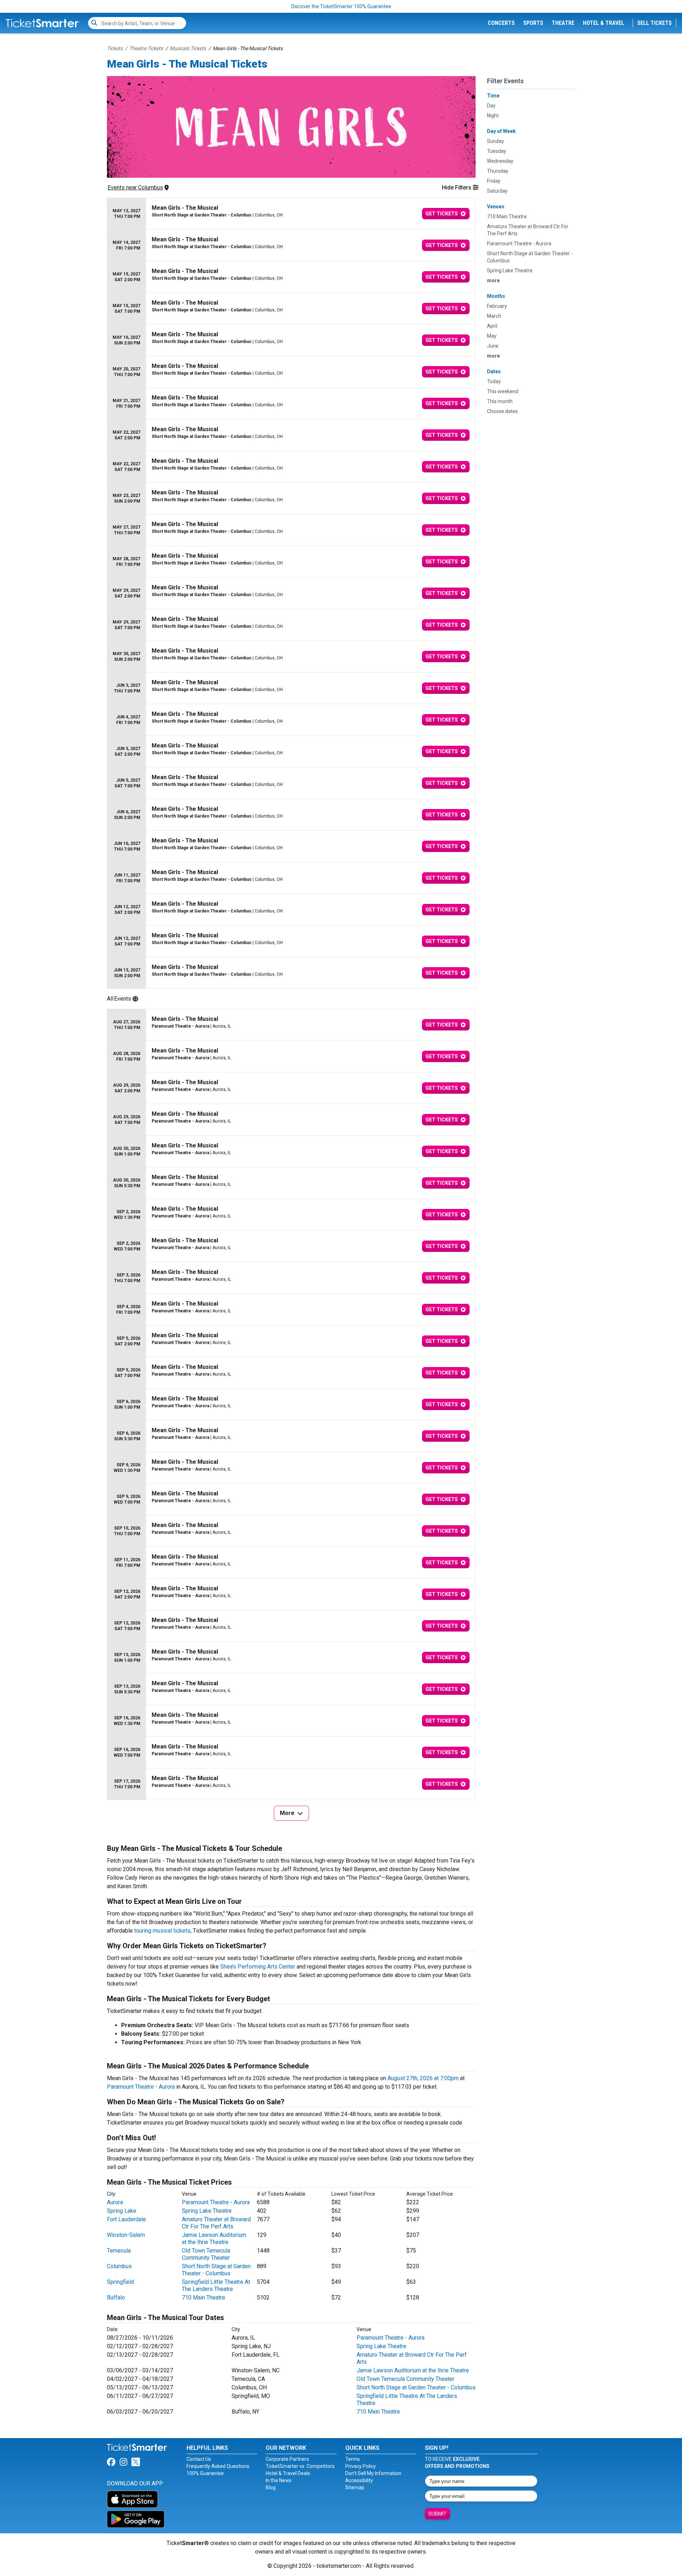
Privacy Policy (361, 2466)
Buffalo (116, 2297)
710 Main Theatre (204, 2297)
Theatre (563, 23)
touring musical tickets (162, 1931)
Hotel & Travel (603, 23)
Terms (353, 2459)
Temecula (119, 2251)
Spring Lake (122, 2211)
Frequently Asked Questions (218, 2466)
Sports (533, 23)
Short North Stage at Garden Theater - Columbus (216, 2270)
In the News (279, 2480)
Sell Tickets (654, 23)
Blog (271, 2487)
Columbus (119, 2266)
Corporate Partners (287, 2459)
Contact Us (199, 2459)
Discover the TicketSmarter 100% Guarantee (341, 6)
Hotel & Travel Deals (288, 2473)
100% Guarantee (205, 2473)
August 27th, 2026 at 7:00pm (423, 2078)
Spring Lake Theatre (207, 2211)
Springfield (120, 2282)
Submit (437, 2514)
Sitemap (355, 2487)
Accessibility (359, 2480)
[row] (291, 214)
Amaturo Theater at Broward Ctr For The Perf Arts (216, 2223)
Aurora (115, 2202)
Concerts (501, 23)
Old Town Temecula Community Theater (206, 2254)
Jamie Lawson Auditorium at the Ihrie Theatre (214, 2238)
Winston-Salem (126, 2235)
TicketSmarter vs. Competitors (300, 2466)
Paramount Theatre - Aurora (141, 2087)
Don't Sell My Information (373, 2473)
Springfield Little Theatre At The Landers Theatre (216, 2285)
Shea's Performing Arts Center (258, 1967)
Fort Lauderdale (126, 2219)
